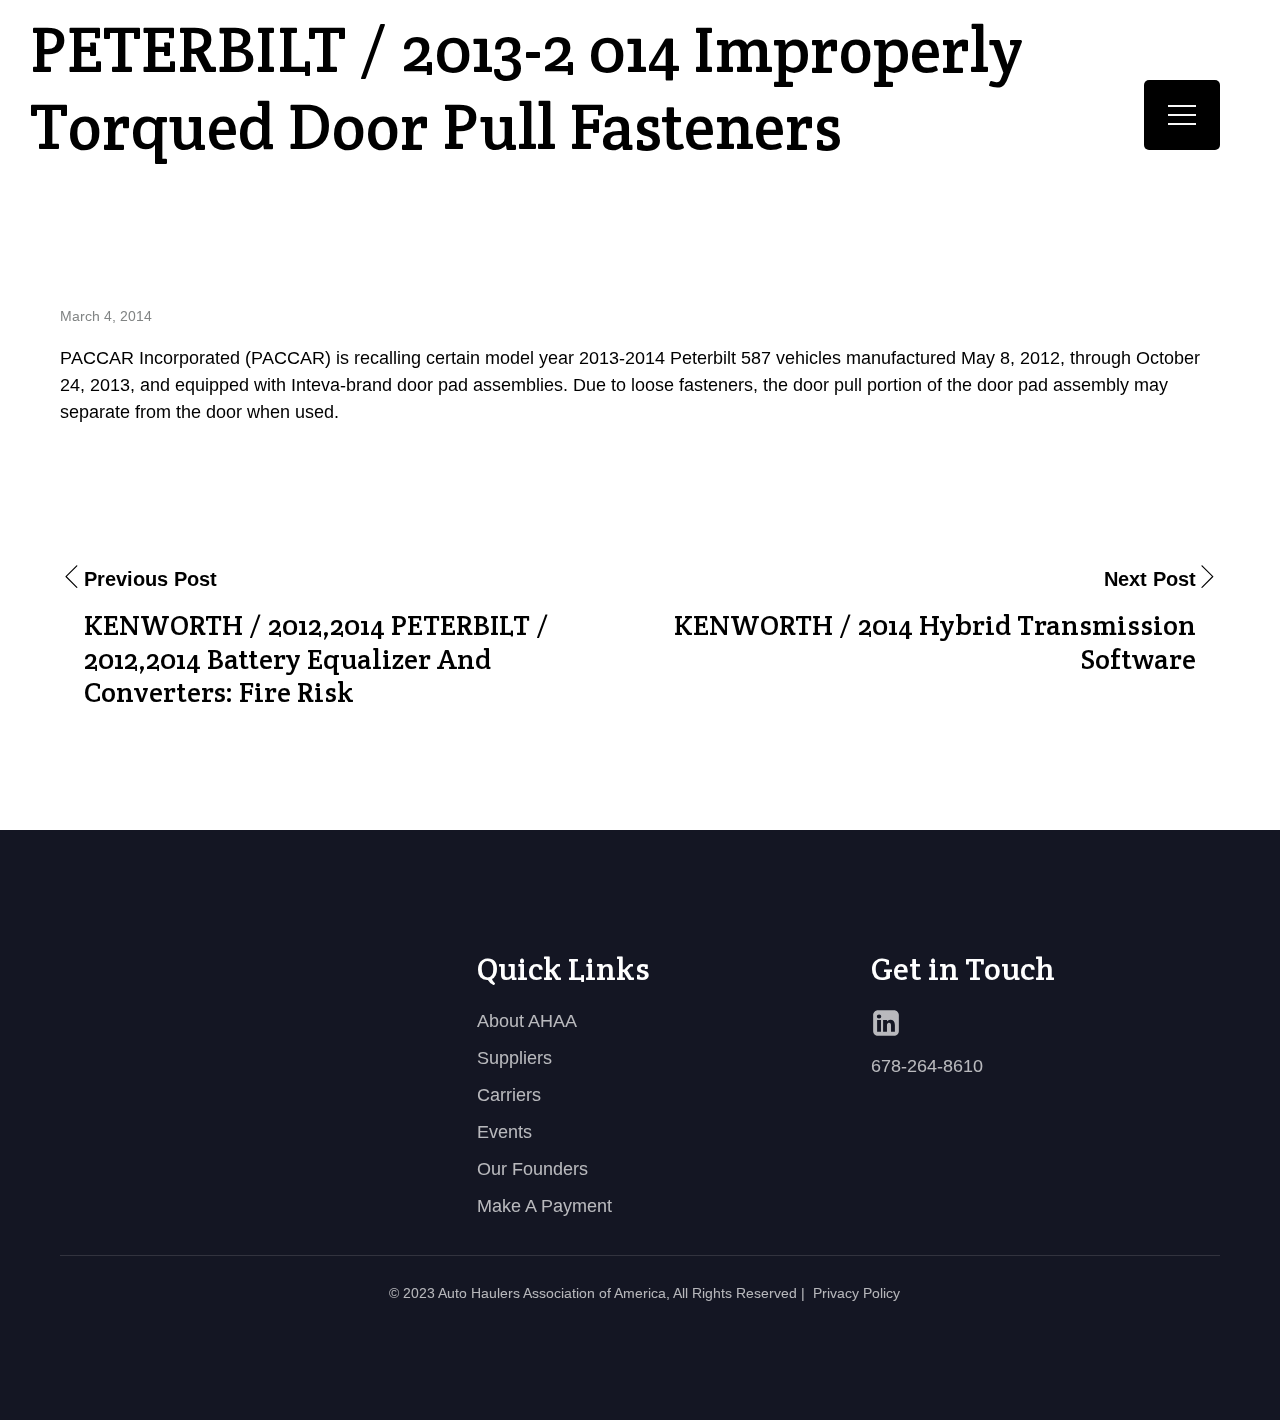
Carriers (509, 1095)
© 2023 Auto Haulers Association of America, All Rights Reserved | (597, 1293)
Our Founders (532, 1169)
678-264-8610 (927, 1066)
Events (504, 1132)
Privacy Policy (856, 1293)
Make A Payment (544, 1206)
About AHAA (527, 1021)
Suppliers (514, 1058)
